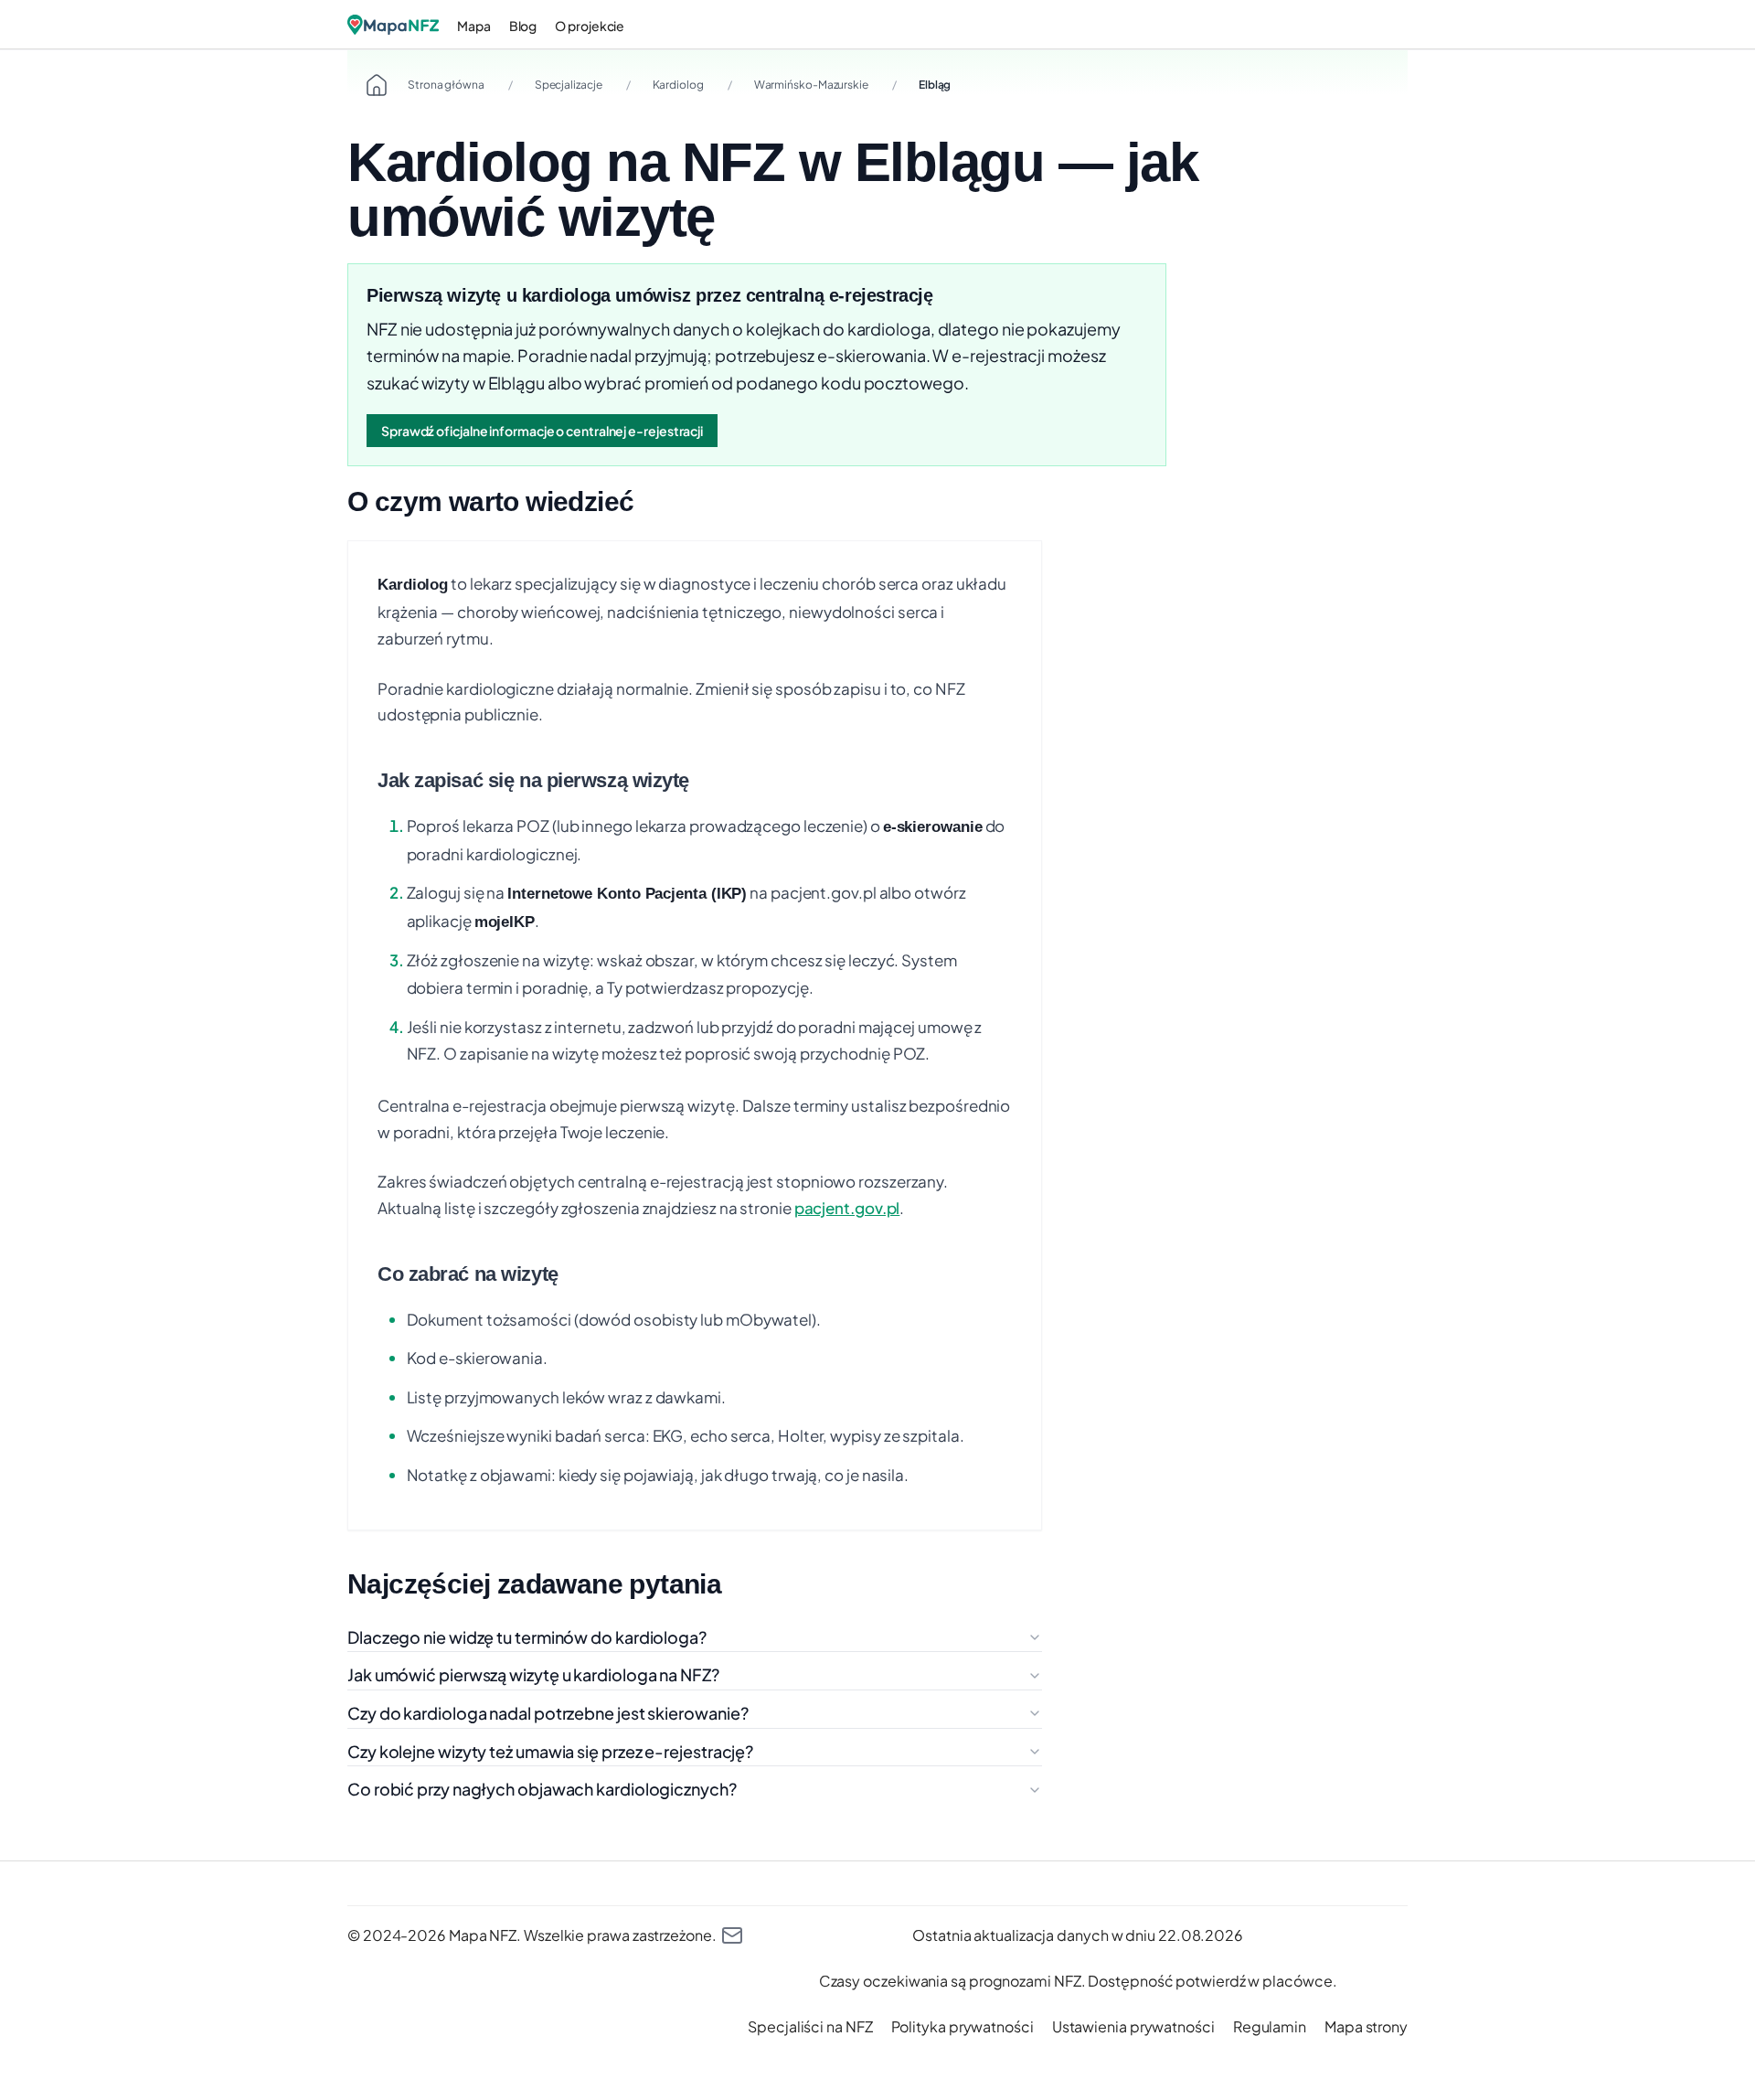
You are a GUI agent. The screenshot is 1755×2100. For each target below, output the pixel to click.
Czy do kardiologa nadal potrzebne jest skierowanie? (548, 1713)
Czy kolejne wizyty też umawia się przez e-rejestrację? (550, 1751)
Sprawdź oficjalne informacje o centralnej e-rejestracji (542, 431)
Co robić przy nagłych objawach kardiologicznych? (542, 1789)
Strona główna (446, 85)
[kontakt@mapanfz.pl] (732, 1935)
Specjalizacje (569, 85)
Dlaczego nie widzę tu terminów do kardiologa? (527, 1637)
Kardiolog (678, 85)
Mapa (474, 26)
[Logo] (393, 25)
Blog (523, 26)
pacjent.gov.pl (847, 1208)
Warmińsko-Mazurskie (811, 85)
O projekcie (590, 26)
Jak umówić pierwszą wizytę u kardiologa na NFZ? (533, 1674)
